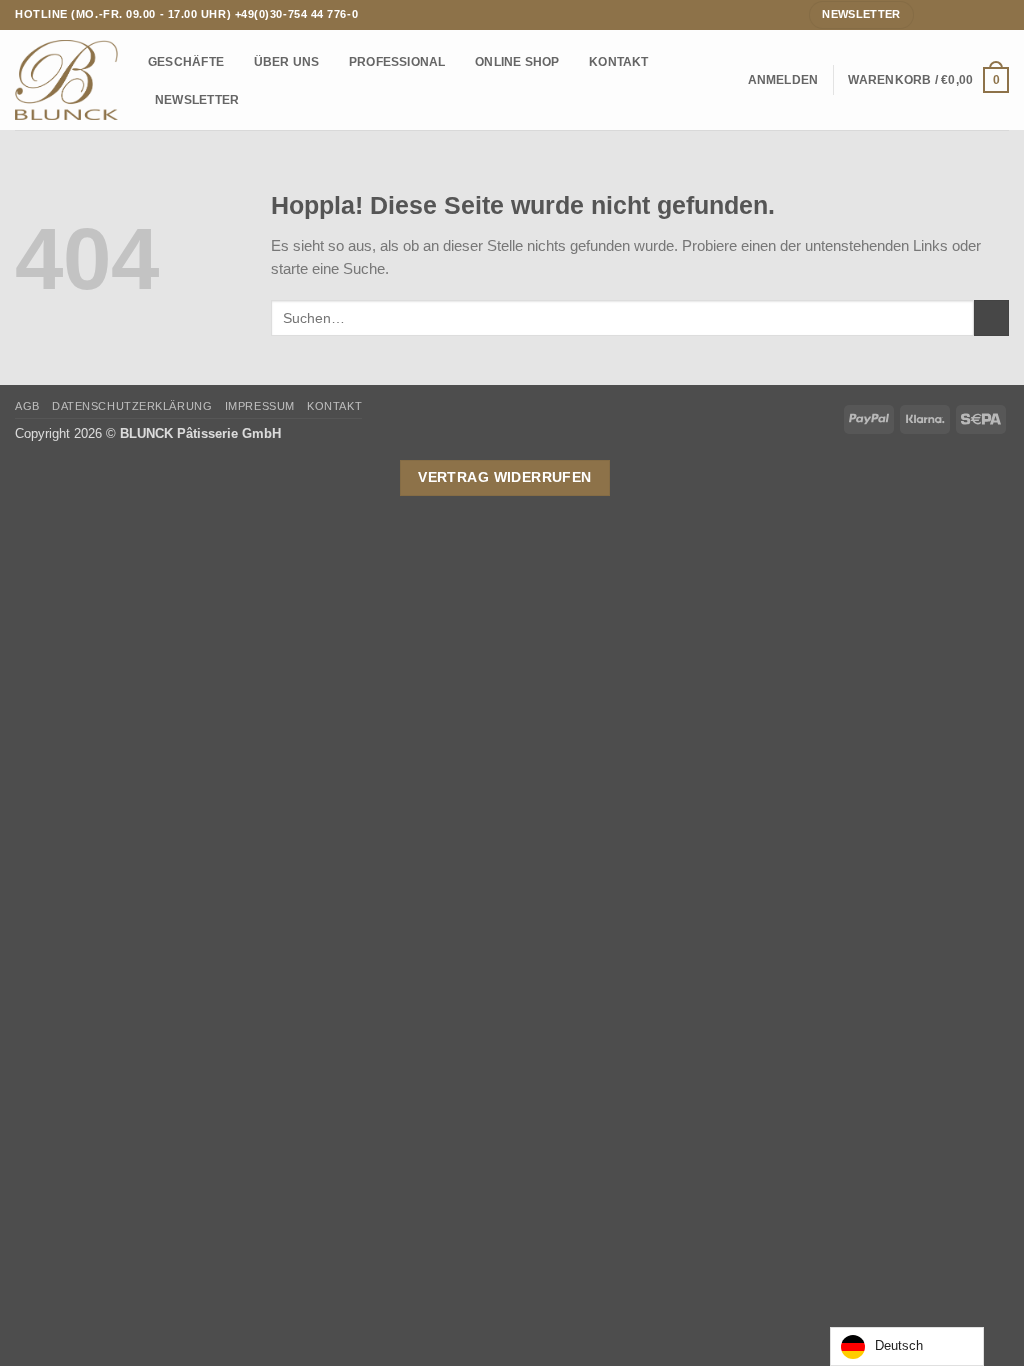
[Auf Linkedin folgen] (1000, 14)
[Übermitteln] (991, 318)
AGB (27, 406)
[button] (783, 80)
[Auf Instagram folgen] (948, 14)
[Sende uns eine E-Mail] (965, 14)
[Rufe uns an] (982, 14)
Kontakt (619, 61)
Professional (397, 61)
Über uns (287, 61)
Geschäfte (186, 61)
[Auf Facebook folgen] (930, 14)
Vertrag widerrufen (505, 477)
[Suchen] (727, 80)
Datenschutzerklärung (132, 406)
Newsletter (197, 99)
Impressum (260, 406)
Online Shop (517, 61)
